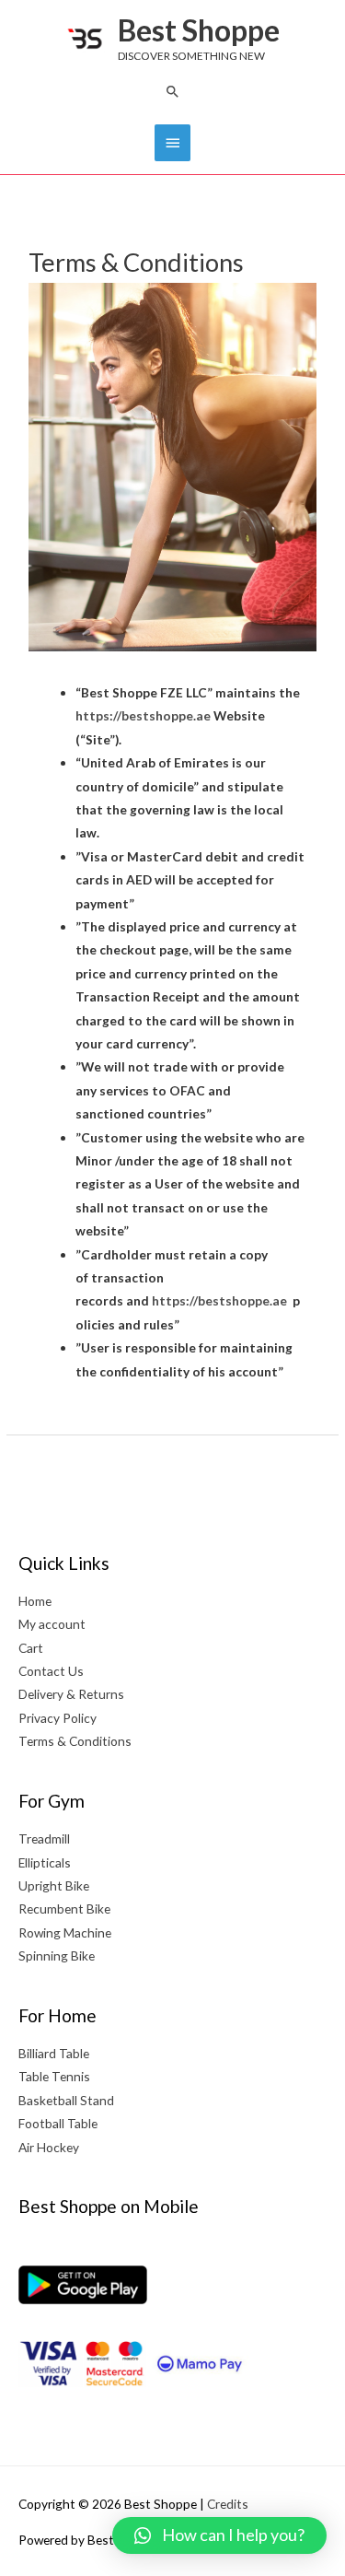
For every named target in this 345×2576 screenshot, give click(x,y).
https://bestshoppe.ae (143, 715)
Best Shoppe (199, 30)
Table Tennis (54, 2076)
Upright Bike (54, 1885)
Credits (228, 2504)
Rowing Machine (65, 1932)
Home (35, 1601)
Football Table (58, 2123)
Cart (31, 1648)
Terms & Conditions (75, 1741)
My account (52, 1624)
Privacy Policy (57, 1718)
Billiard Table (54, 2053)
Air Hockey (49, 2147)
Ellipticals (45, 1862)
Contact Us (51, 1671)
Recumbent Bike (64, 1909)
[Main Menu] (172, 143)
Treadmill (44, 1838)
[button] (173, 91)
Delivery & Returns (71, 1694)
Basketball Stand (66, 2100)
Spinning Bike (57, 1955)
